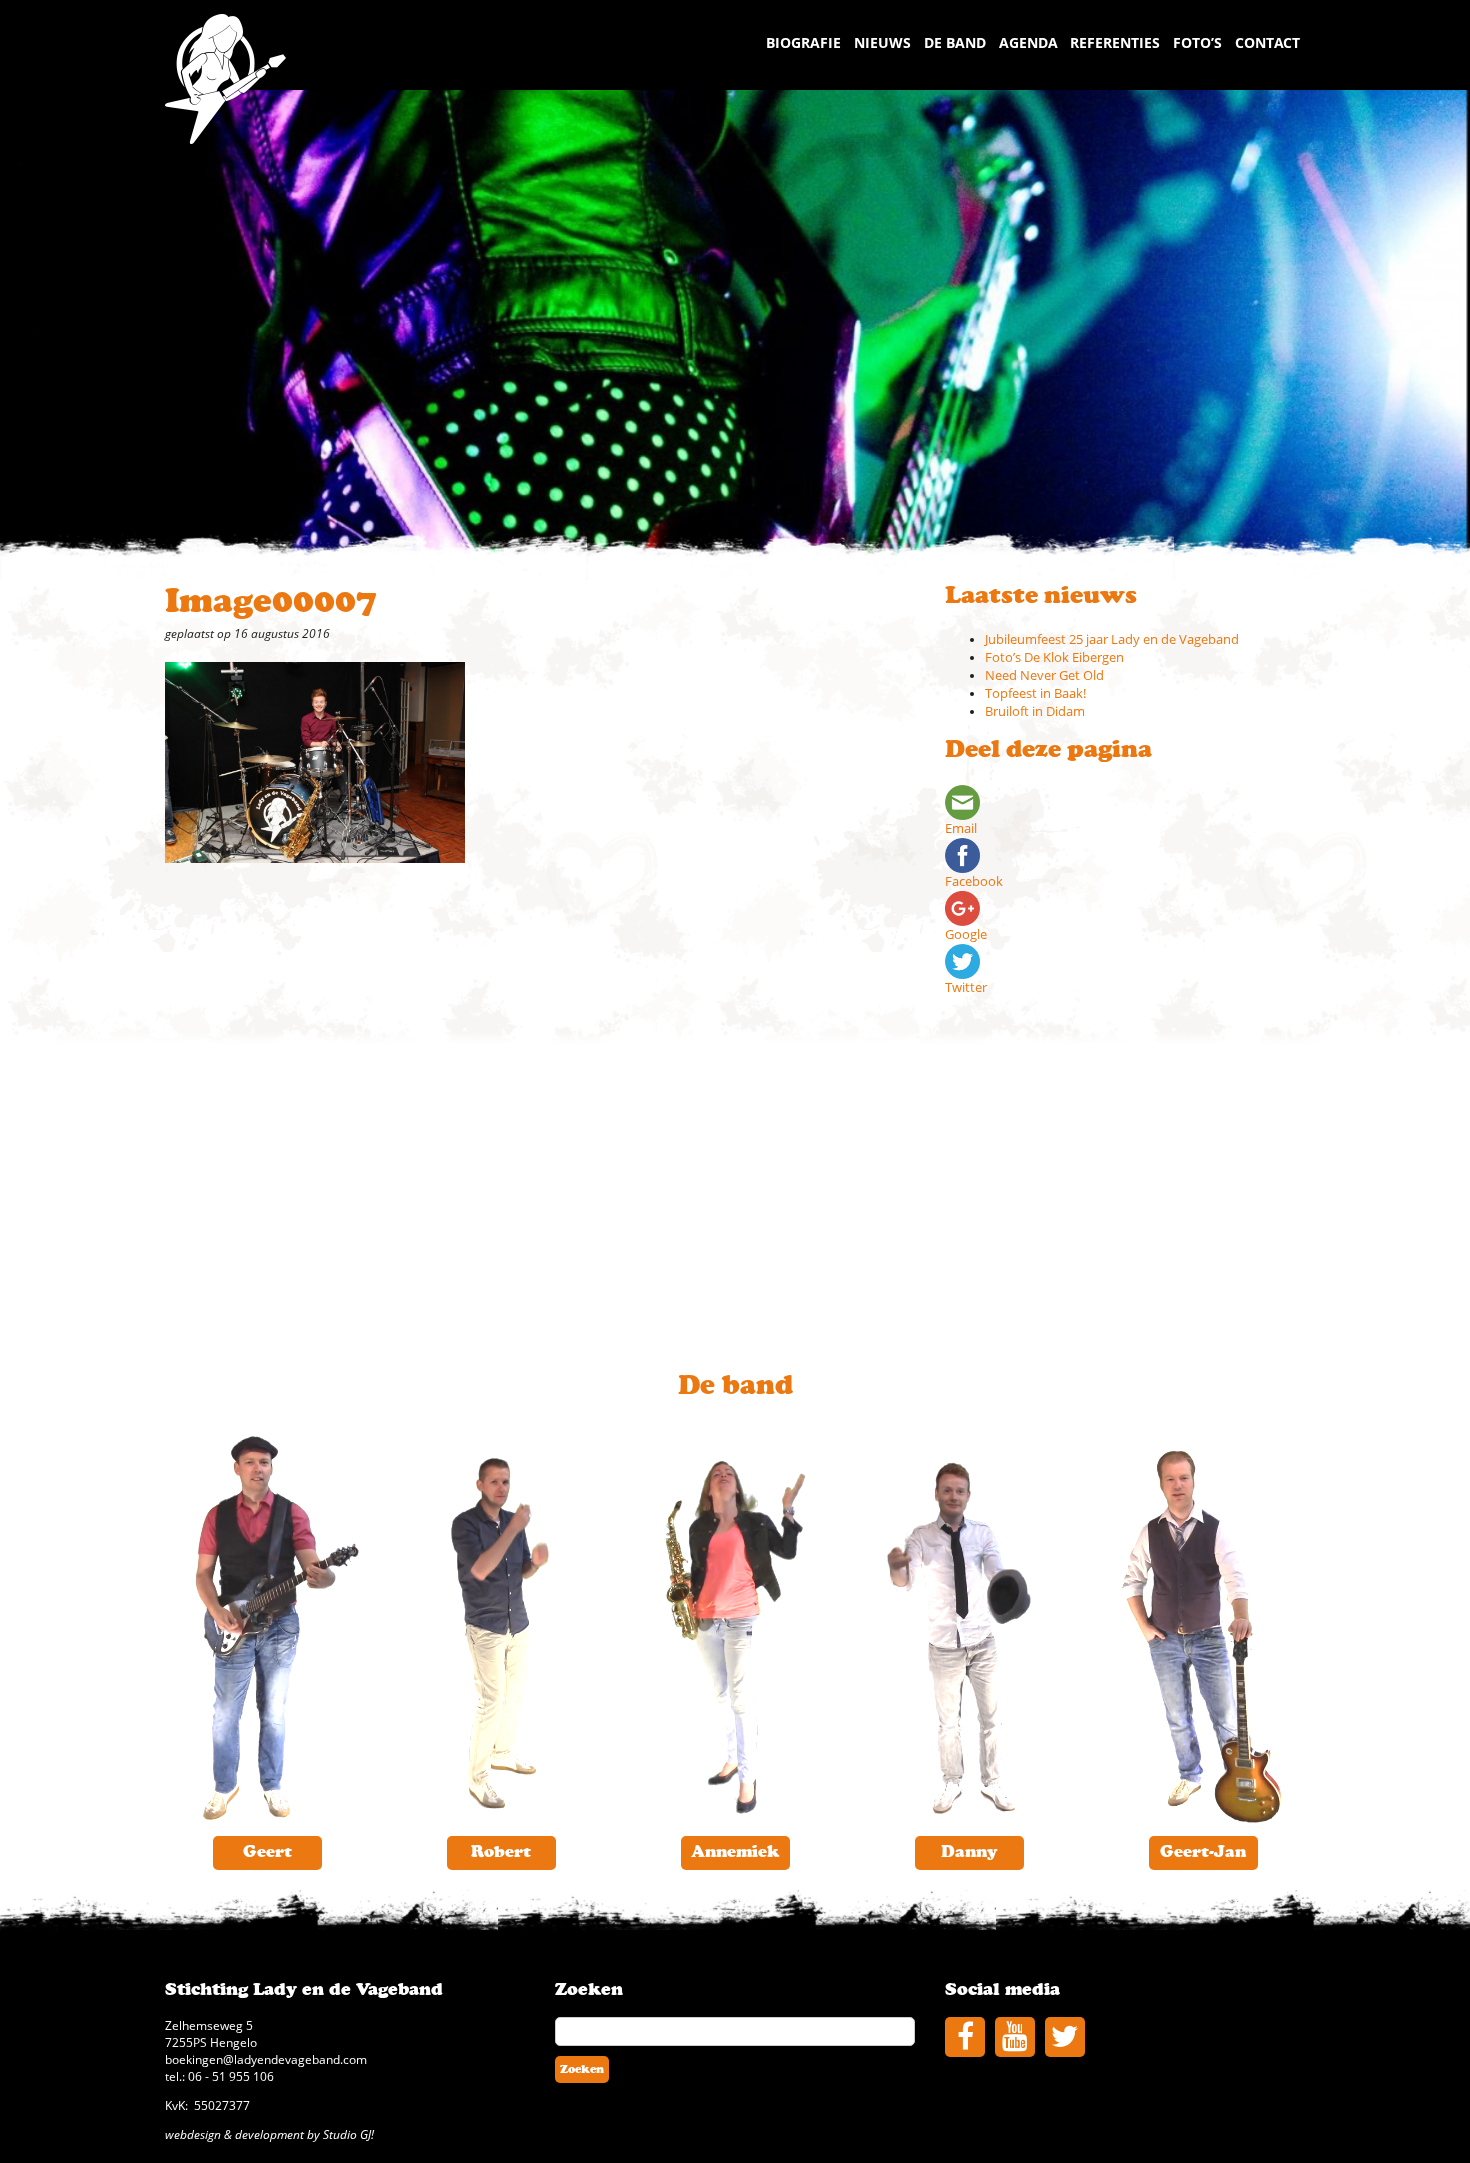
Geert (267, 1852)
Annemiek (735, 1852)
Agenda (1028, 42)
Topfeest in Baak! (1035, 693)
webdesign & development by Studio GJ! (269, 2134)
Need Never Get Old (1044, 675)
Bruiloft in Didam (1035, 711)
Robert (501, 1852)
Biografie (803, 42)
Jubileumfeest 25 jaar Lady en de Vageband (1112, 639)
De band (955, 42)
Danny (969, 1852)
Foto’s (1197, 42)
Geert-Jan (1203, 1852)
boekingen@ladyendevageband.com (266, 2059)
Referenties (1115, 42)
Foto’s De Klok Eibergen (1054, 657)
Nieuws (882, 42)
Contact (1267, 42)
